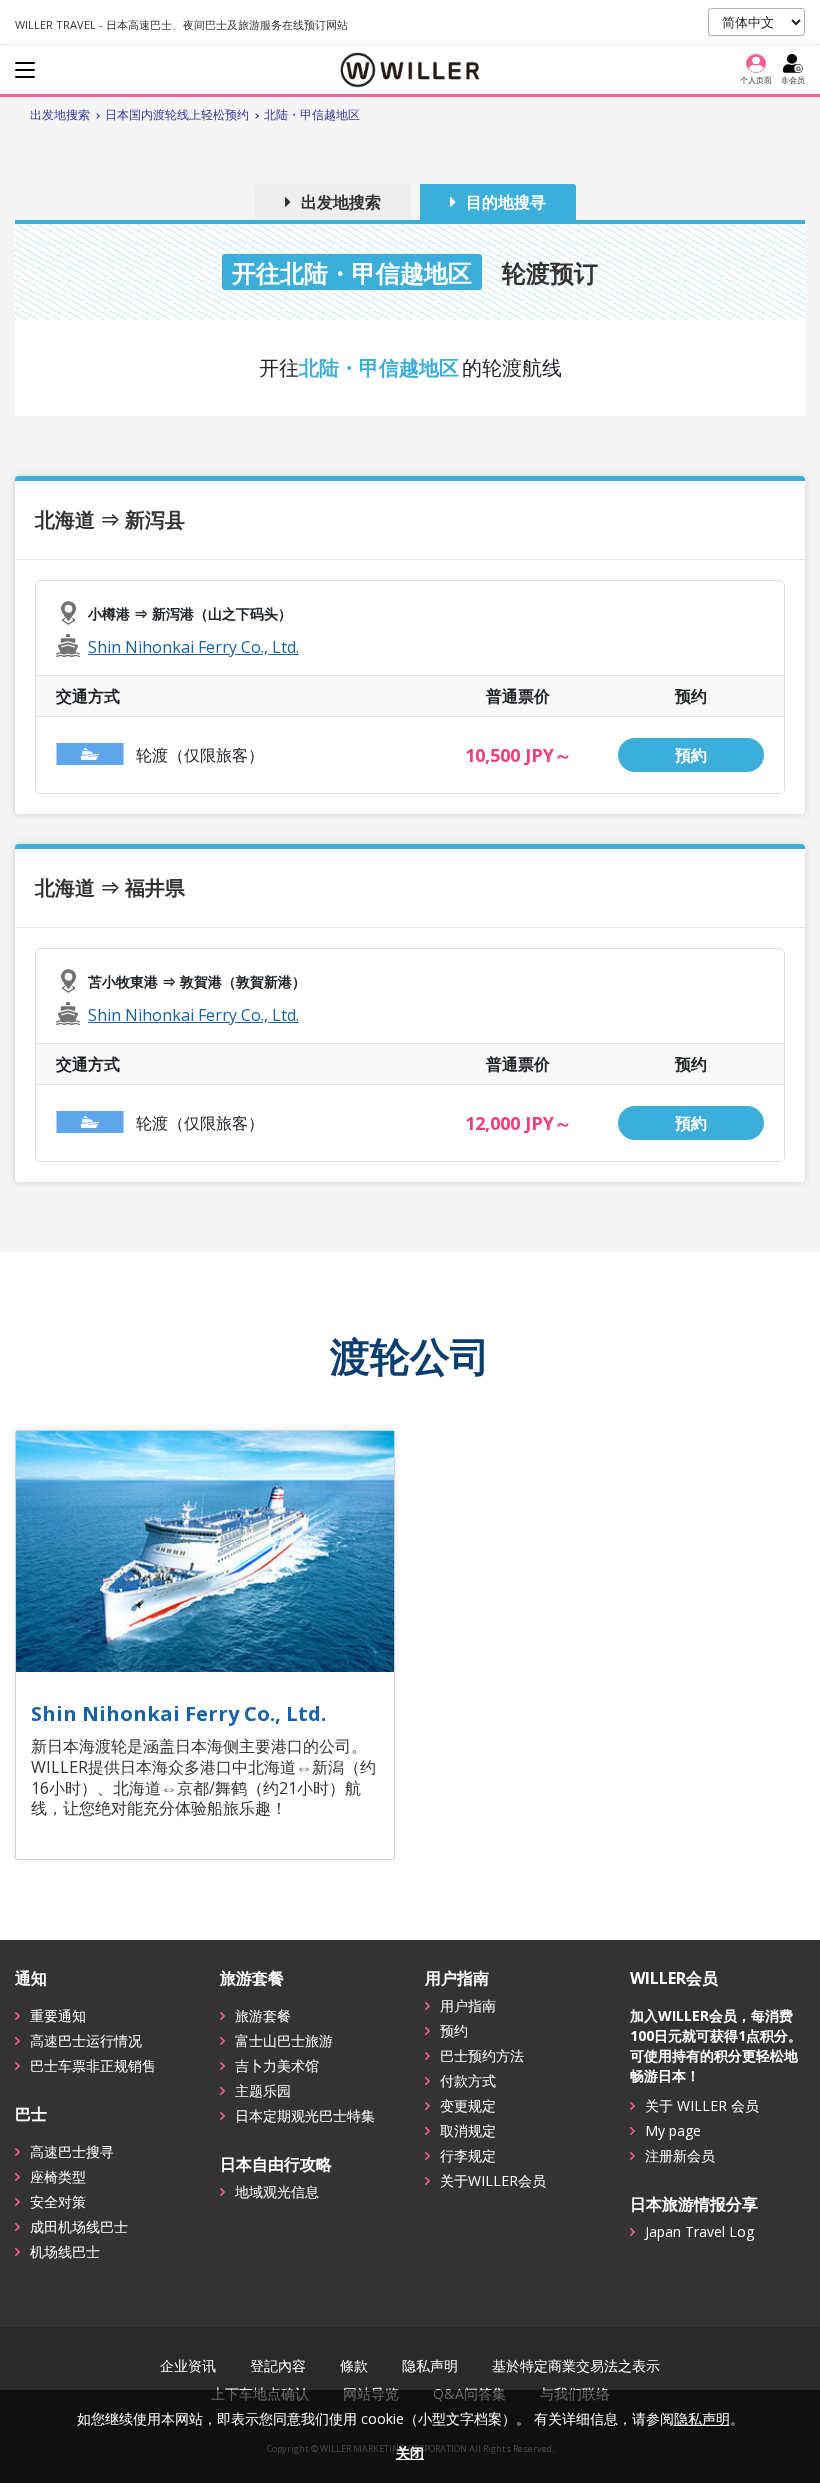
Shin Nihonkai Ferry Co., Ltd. (193, 647)
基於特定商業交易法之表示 (576, 2366)
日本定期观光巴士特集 (305, 2115)
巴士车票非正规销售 (93, 2065)
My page (673, 2130)
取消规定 (468, 2130)
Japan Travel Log (699, 2231)
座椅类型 (58, 2176)
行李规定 (468, 2155)
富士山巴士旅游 (284, 2040)
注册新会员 (680, 2155)
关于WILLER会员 (493, 2180)
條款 (354, 2366)
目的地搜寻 (506, 202)
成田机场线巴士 (79, 2226)
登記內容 (278, 2366)
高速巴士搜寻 (72, 2151)
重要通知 (58, 2015)
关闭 (410, 2452)
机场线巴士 (65, 2251)
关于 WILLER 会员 (702, 2105)
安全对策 (58, 2201)
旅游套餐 (263, 2015)
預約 (691, 755)
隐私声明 (430, 2366)
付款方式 (468, 2080)
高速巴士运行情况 (86, 2040)
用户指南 (468, 2005)
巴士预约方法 (482, 2055)
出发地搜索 (341, 202)
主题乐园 (263, 2090)
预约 (454, 2030)
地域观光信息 (277, 2191)
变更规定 (468, 2105)
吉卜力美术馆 (277, 2065)
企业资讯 (188, 2366)
